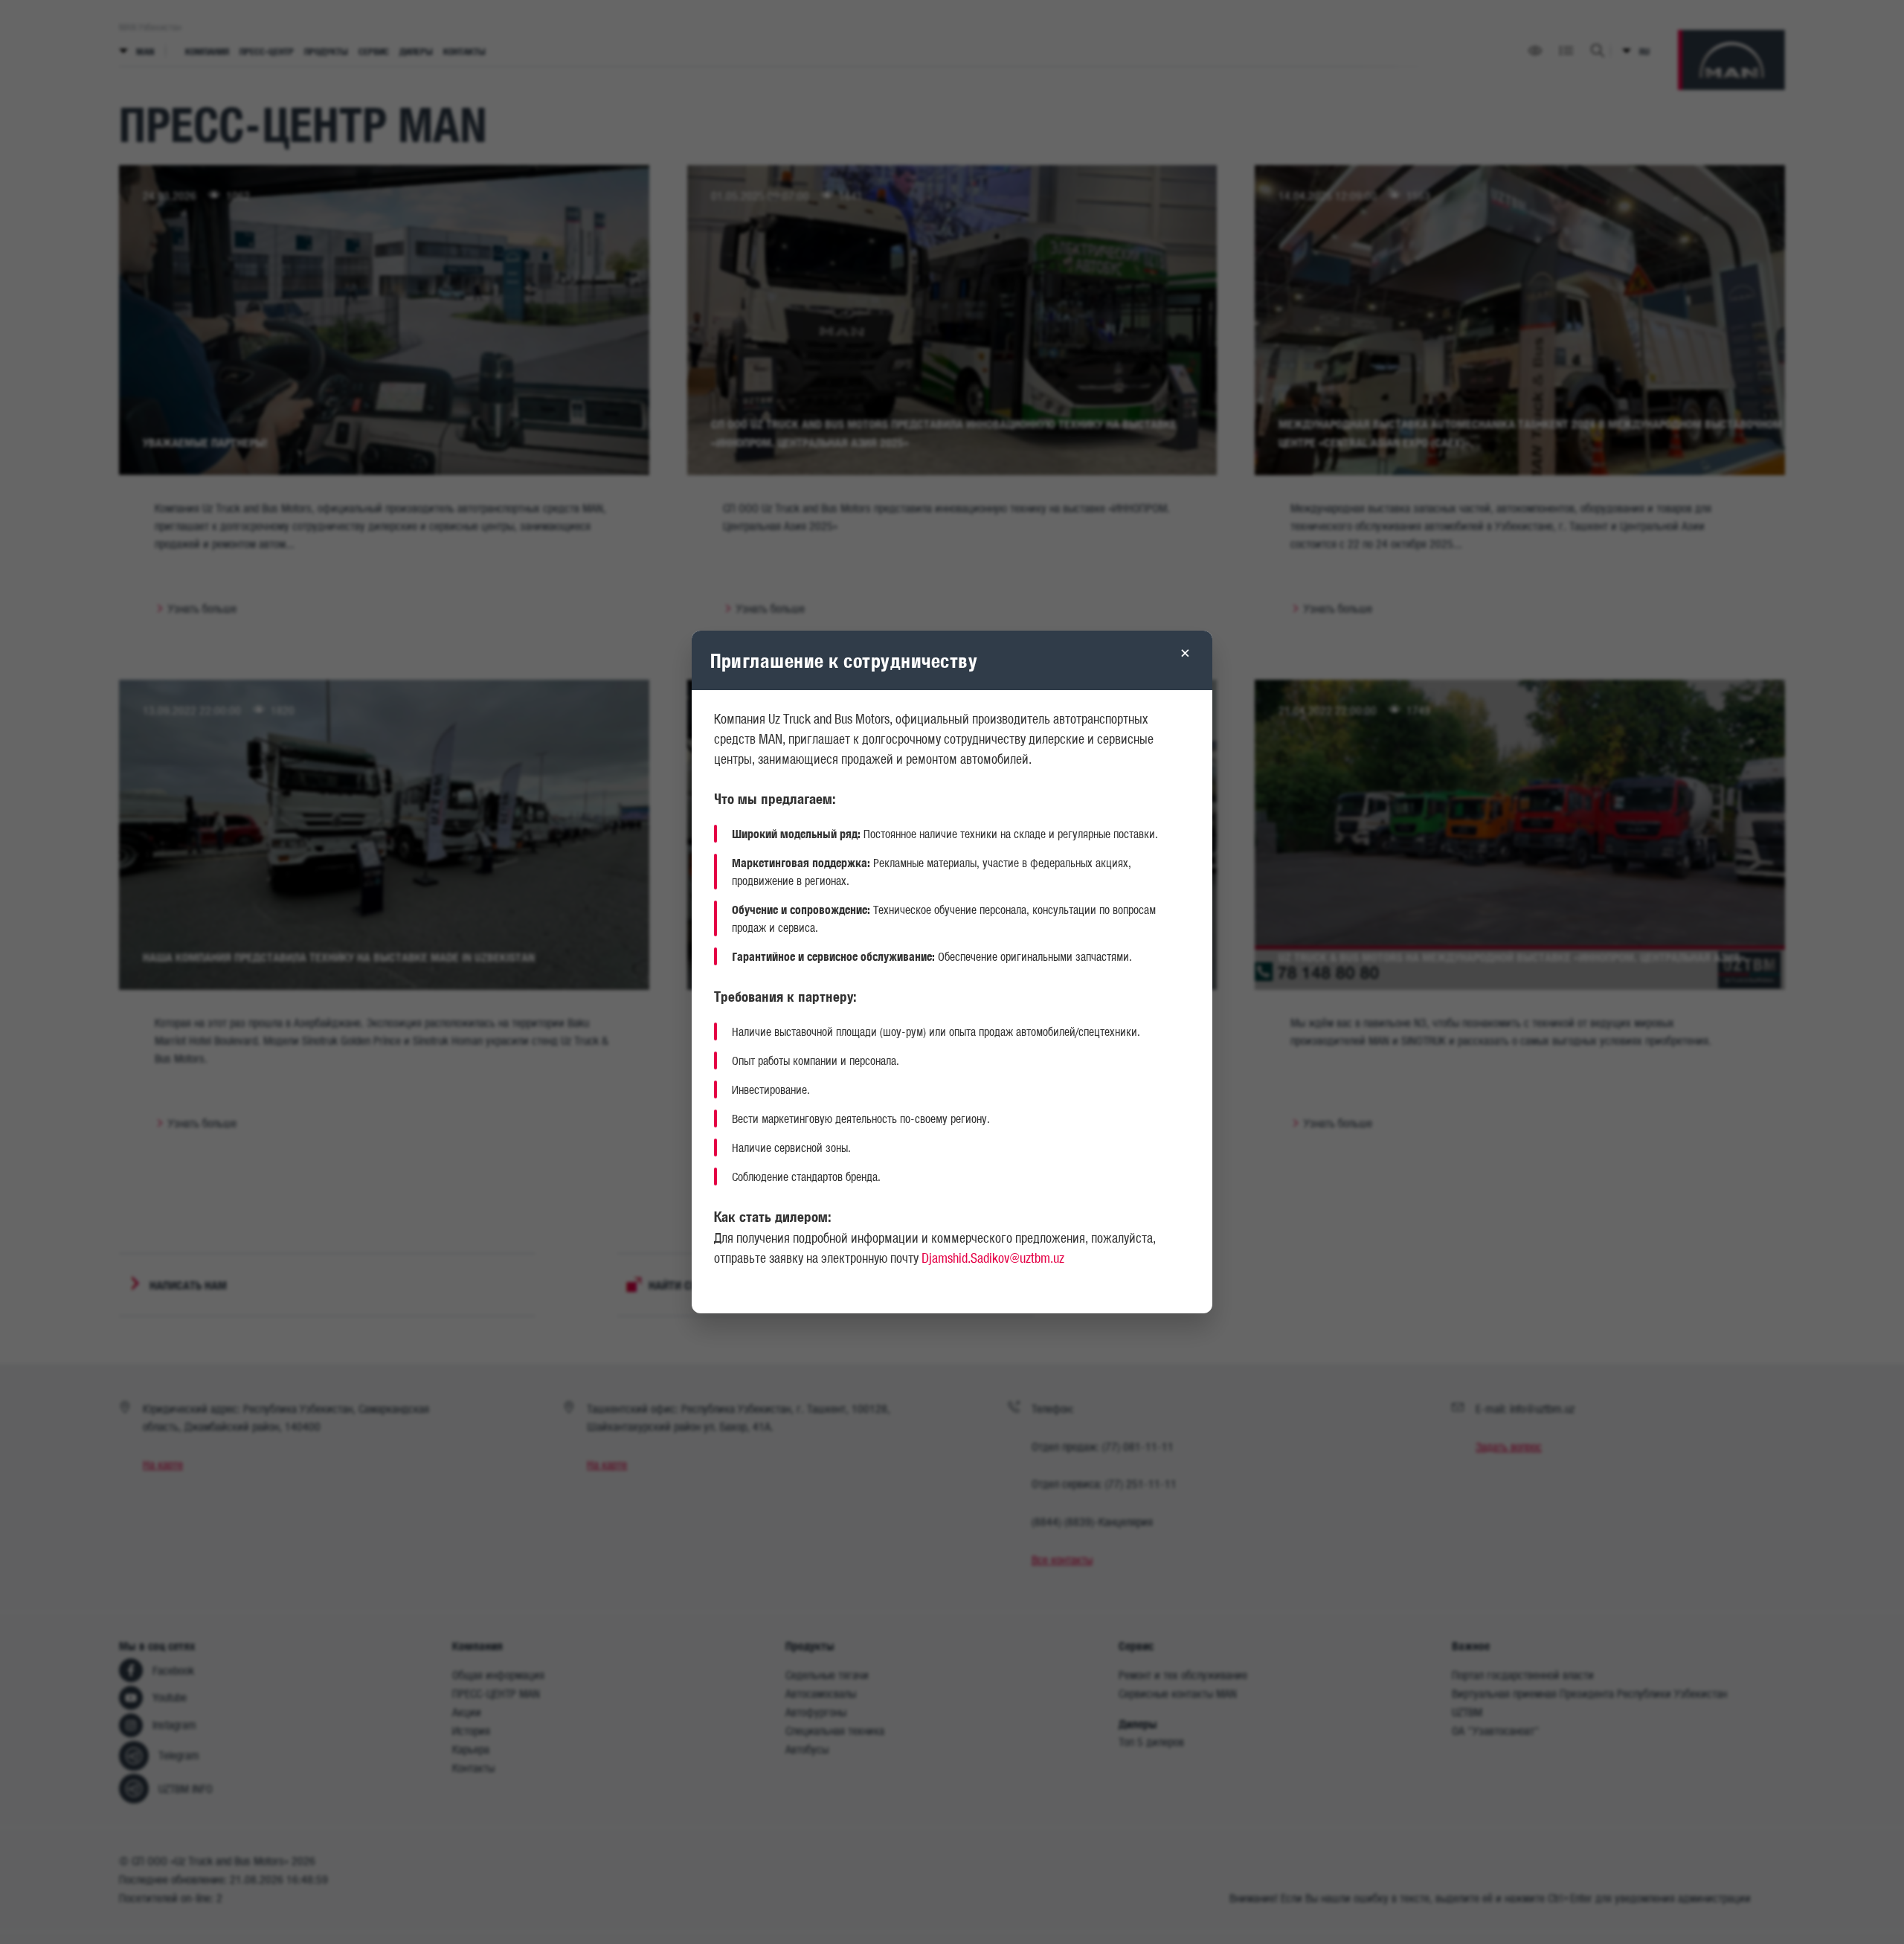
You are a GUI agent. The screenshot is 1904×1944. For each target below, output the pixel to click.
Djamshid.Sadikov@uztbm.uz (993, 1258)
